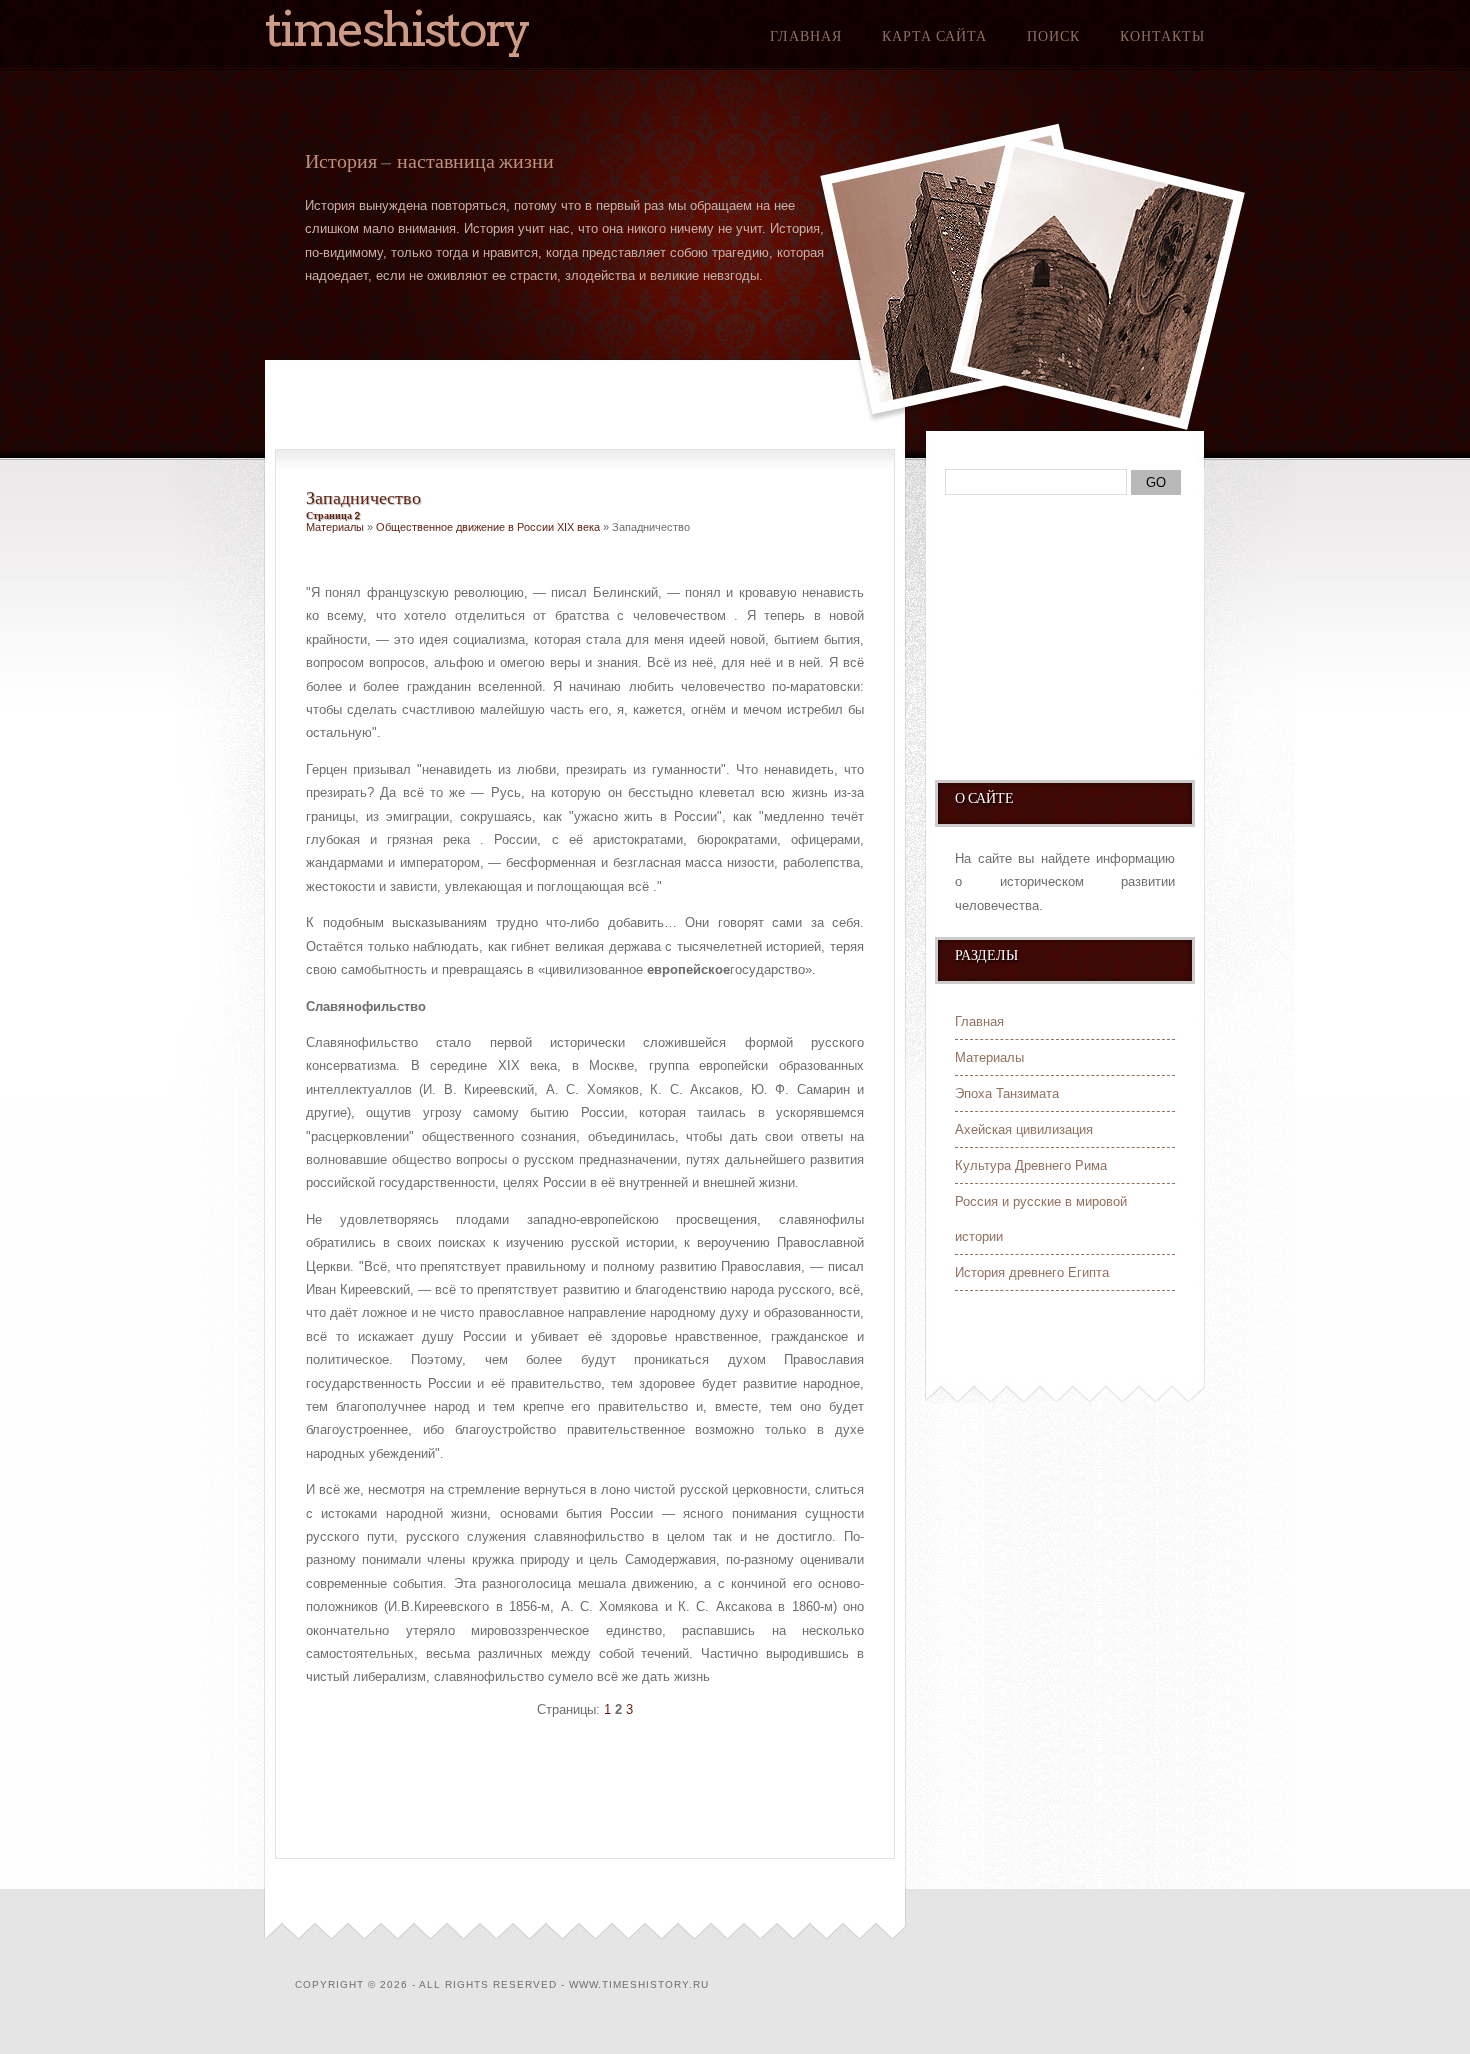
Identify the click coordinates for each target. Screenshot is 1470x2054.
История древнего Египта (1032, 1272)
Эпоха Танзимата (1007, 1093)
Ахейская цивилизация (1024, 1129)
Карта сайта (934, 36)
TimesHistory (397, 29)
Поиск (1053, 36)
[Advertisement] (540, 1792)
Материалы (335, 527)
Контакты (1162, 36)
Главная (806, 36)
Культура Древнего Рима (1031, 1165)
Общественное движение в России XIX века (488, 527)
